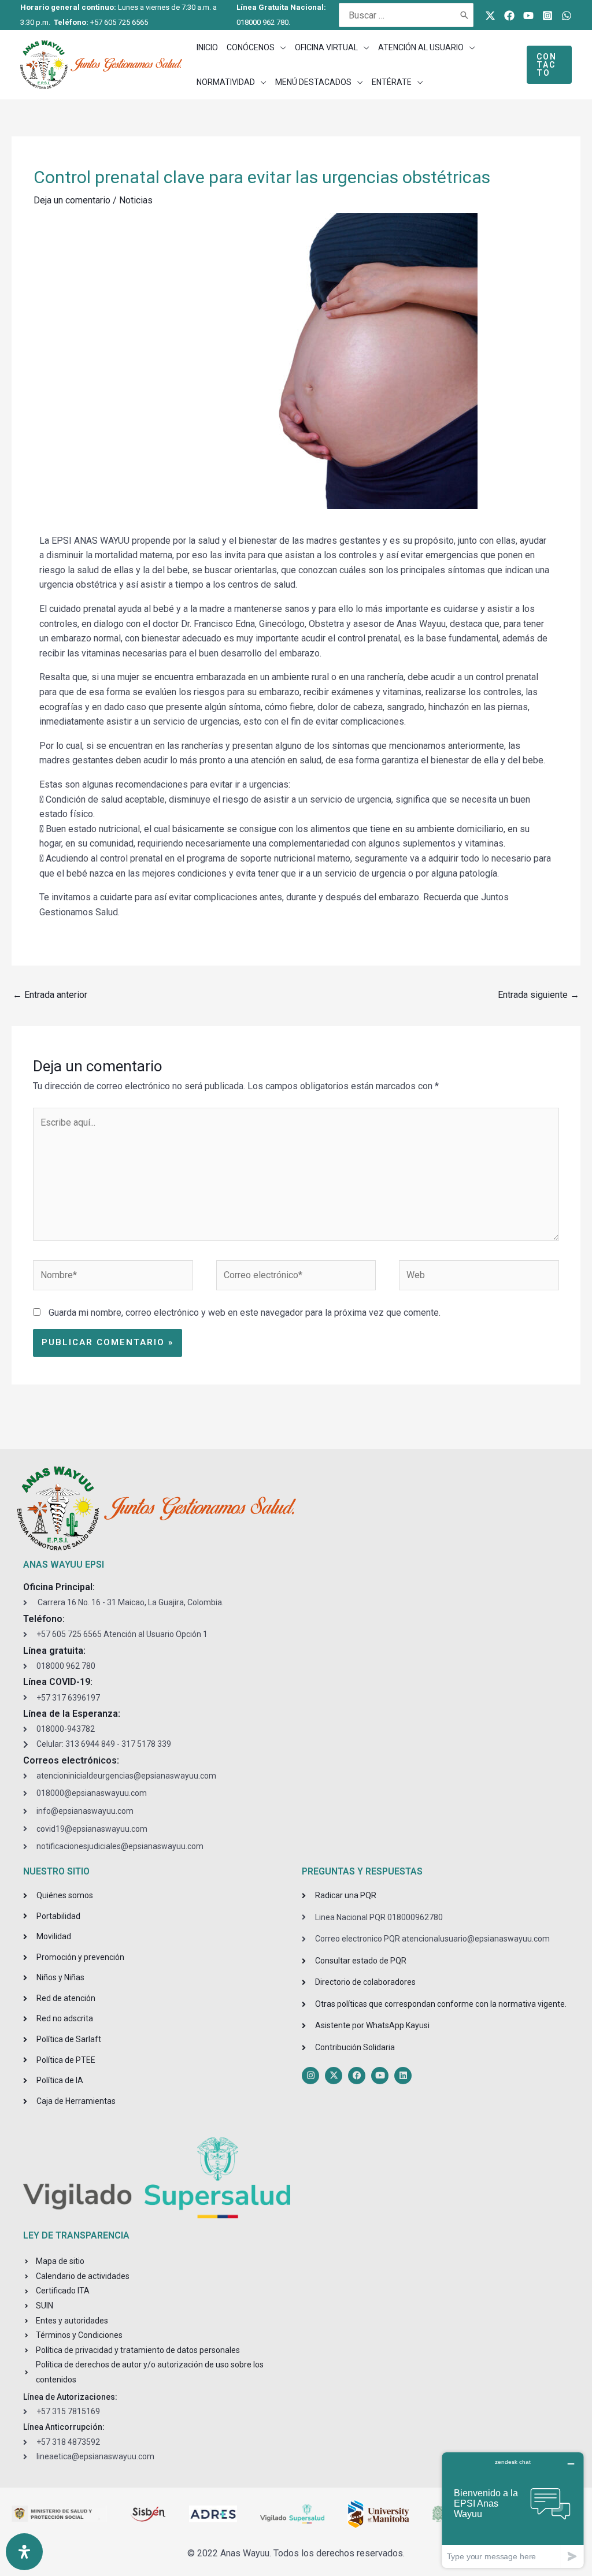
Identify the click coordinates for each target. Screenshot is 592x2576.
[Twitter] (490, 16)
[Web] (479, 1277)
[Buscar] (465, 15)
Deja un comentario (72, 200)
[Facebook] (509, 16)
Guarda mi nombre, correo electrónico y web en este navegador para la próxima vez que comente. (245, 1313)
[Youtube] (528, 16)
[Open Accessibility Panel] (24, 2552)
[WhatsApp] (567, 16)
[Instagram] (547, 16)
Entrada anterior (50, 995)
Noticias (136, 200)
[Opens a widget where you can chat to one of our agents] (513, 2510)
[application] (280, 47)
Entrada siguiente (539, 995)
